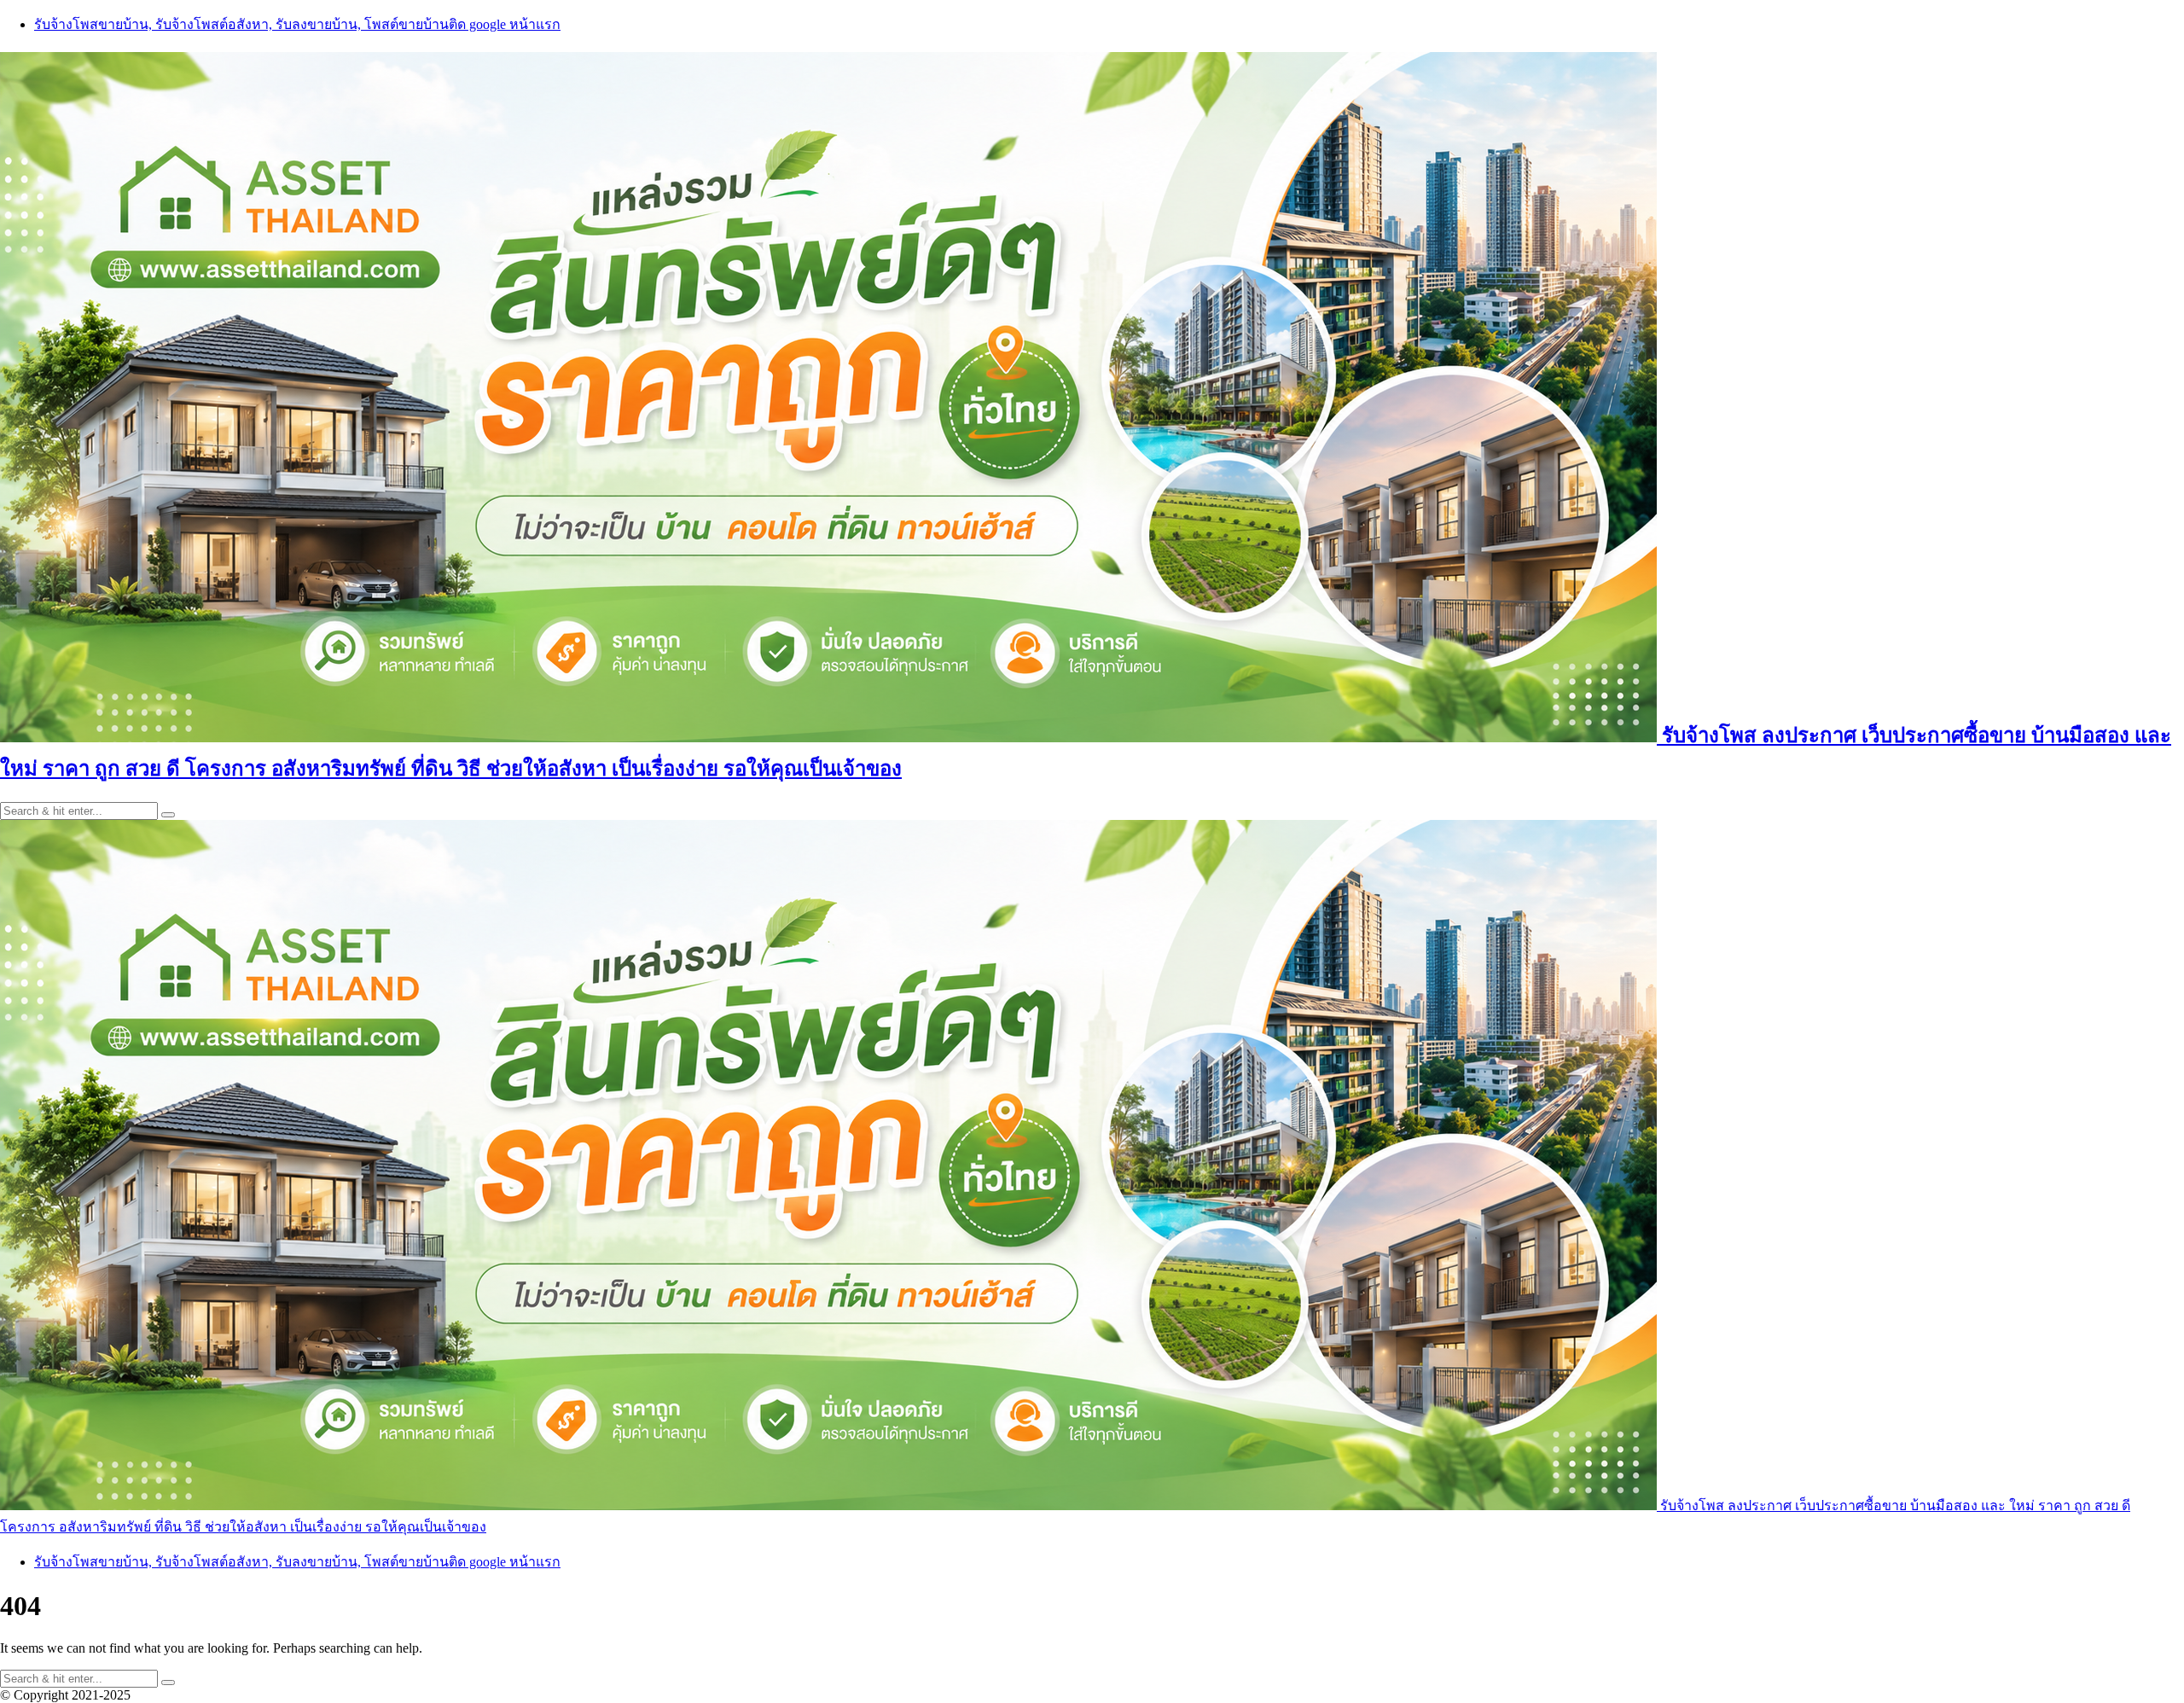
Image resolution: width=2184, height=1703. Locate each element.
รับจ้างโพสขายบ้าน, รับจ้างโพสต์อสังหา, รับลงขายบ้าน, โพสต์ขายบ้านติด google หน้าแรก (297, 24)
